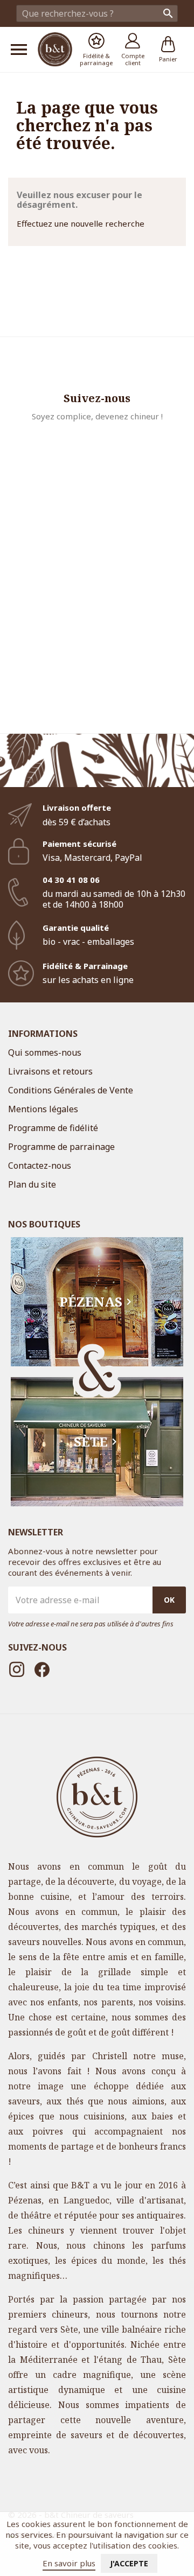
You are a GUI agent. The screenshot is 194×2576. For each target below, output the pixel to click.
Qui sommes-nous (45, 1052)
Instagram (17, 1669)
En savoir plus (69, 2563)
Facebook (42, 1669)
